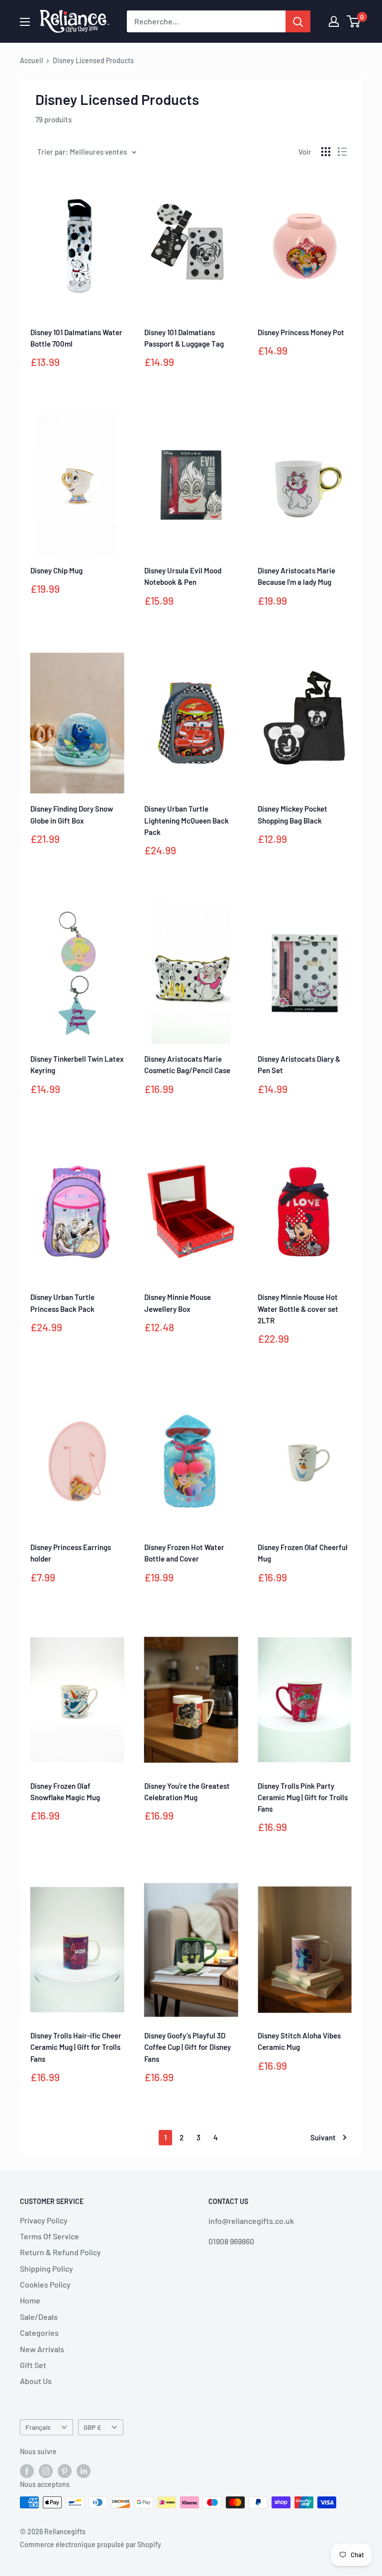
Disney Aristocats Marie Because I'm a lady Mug (296, 576)
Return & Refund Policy (60, 2252)
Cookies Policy (45, 2284)
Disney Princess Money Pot (301, 332)
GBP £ (92, 2427)
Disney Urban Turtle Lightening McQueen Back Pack (187, 820)
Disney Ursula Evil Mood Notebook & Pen (183, 576)
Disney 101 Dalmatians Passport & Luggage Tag (184, 338)
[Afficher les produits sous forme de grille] (326, 152)
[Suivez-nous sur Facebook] (27, 2471)
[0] (354, 21)
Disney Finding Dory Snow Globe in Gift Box (72, 814)
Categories (39, 2333)
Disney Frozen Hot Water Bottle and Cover (184, 1553)
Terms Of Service (49, 2236)
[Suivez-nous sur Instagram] (46, 2471)
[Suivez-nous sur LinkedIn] (84, 2471)
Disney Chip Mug (56, 570)
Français (38, 2427)
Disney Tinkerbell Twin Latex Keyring (77, 1064)
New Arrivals (42, 2349)
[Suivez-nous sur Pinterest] (65, 2471)
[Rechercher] (298, 21)
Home (30, 2300)
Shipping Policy (47, 2268)
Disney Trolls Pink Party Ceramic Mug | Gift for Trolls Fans (303, 1797)
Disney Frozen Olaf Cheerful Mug (303, 1553)
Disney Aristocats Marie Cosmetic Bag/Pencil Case (187, 1064)
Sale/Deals (39, 2317)
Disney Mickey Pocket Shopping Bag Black (292, 814)
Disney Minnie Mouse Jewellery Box (178, 1303)
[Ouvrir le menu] (25, 22)
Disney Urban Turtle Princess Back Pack (62, 1303)
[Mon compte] (334, 21)
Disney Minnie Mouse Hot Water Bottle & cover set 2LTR (298, 1309)
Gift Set (33, 2365)
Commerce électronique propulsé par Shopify (91, 2544)
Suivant (323, 2137)
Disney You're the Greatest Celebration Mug (187, 1792)
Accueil (31, 60)
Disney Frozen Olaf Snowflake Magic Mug (65, 1792)
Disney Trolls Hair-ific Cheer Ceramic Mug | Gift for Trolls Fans (76, 2047)
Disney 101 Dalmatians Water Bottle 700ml (76, 338)
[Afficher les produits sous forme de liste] (342, 152)
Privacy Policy (44, 2220)
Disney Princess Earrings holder (71, 1553)
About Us (36, 2381)
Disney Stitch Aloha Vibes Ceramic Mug (299, 2041)
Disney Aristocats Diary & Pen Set (299, 1064)
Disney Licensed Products (93, 60)
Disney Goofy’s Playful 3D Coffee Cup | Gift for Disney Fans (188, 2047)
